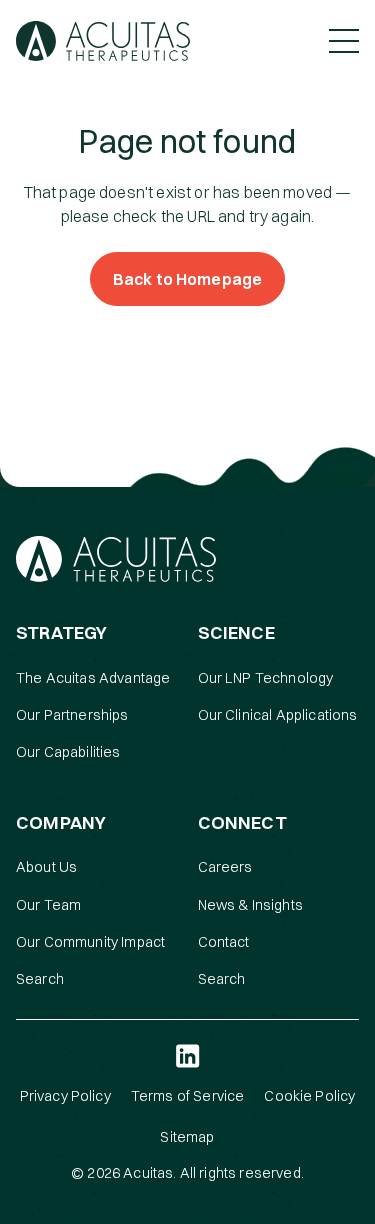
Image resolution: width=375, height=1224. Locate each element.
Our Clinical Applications (278, 715)
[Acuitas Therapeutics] (103, 41)
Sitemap (187, 1137)
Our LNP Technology (266, 678)
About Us (46, 867)
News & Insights (250, 905)
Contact (224, 942)
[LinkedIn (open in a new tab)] (188, 1056)
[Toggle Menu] (344, 41)
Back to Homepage (188, 279)
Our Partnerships (72, 715)
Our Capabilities (68, 752)
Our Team (48, 905)
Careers (225, 867)
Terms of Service (188, 1096)
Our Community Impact (90, 942)
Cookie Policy (309, 1096)
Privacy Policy (65, 1096)
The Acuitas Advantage (93, 678)
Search (40, 979)
